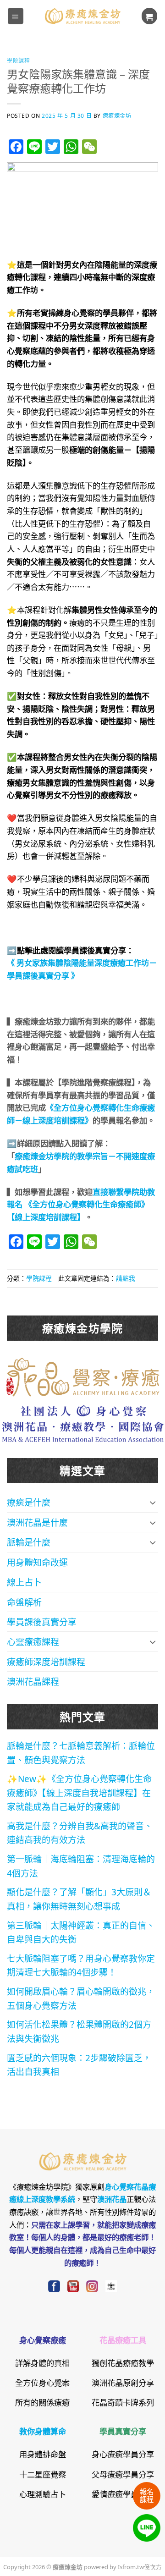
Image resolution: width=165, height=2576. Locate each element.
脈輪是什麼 (29, 1542)
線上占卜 (24, 1582)
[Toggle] (153, 1502)
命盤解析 (24, 1602)
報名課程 (147, 2495)
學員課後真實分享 (42, 1621)
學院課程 (18, 60)
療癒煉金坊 (117, 115)
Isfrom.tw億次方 (139, 2566)
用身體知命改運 (37, 1562)
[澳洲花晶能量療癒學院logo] (83, 1375)
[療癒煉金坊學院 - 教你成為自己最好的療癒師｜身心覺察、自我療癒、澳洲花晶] (82, 16)
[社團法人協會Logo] (83, 1422)
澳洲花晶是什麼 (37, 1522)
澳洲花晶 (112, 2199)
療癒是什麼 (29, 1502)
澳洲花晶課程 (33, 1681)
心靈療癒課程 (33, 1641)
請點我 (126, 1278)
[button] (16, 16)
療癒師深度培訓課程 (46, 1661)
